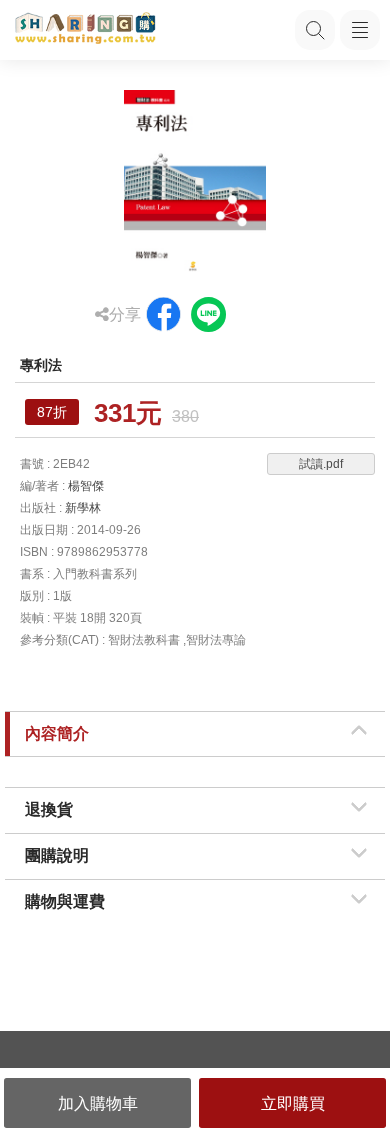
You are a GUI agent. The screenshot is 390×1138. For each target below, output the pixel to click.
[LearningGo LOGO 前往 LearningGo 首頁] (85, 30)
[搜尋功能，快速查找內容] (315, 30)
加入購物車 (98, 1103)
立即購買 (293, 1103)
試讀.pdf (321, 464)
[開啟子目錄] (360, 30)
